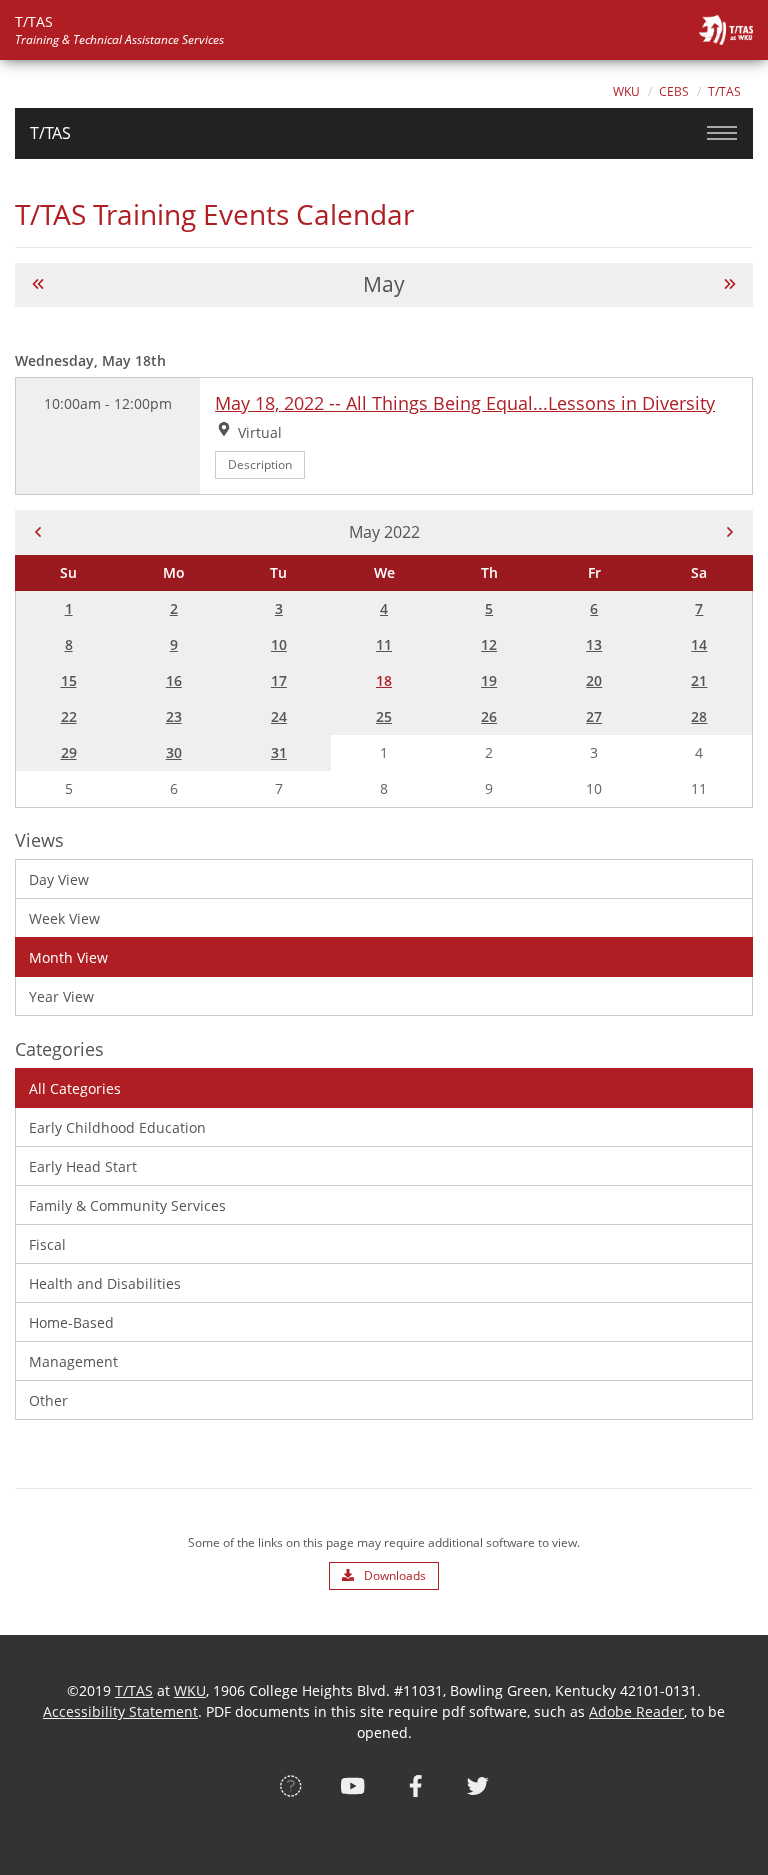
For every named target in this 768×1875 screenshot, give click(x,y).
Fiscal (47, 1244)
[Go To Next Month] (730, 284)
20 (594, 680)
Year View (61, 996)
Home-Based (71, 1322)
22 (69, 716)
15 (69, 680)
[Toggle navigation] (722, 133)
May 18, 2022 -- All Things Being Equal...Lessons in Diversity (465, 403)
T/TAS (724, 91)
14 (699, 644)
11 (384, 644)
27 (594, 716)
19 (489, 680)
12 (489, 644)
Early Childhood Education (117, 1127)
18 (384, 680)
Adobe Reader (636, 1711)
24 (279, 716)
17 (279, 680)
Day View (59, 879)
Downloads (393, 1575)
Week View (64, 918)
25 (384, 716)
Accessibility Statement (120, 1711)
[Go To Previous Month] (38, 284)
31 (279, 752)
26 (489, 716)
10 (279, 644)
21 (699, 680)
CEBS (674, 91)
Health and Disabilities (105, 1283)
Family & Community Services (127, 1205)
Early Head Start (83, 1166)
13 (594, 644)
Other (48, 1400)
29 (69, 752)
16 (174, 680)
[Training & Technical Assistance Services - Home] (726, 30)
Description (260, 464)
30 (174, 752)
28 (699, 716)
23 (174, 716)
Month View (68, 957)
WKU (626, 91)
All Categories (75, 1088)
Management (73, 1361)
